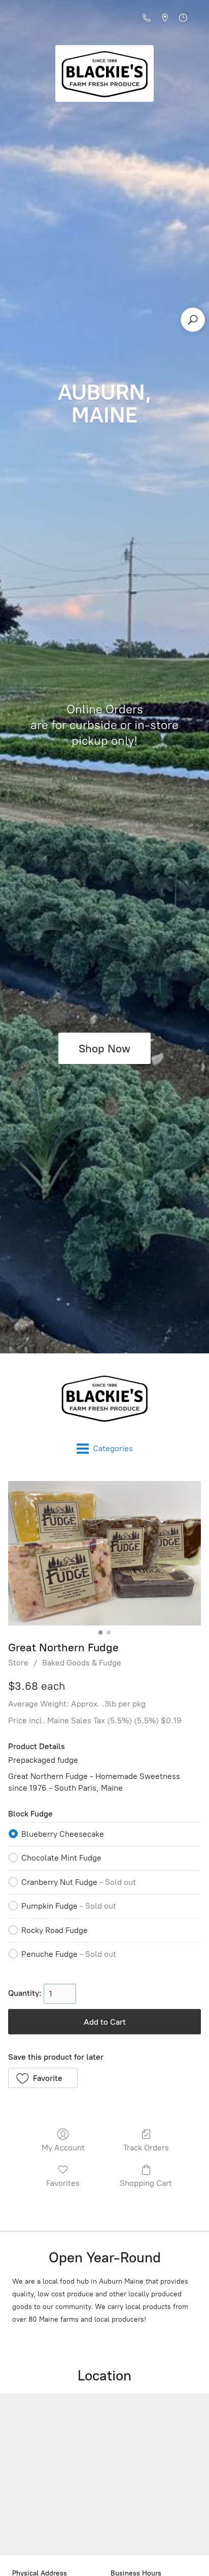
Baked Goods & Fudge (82, 1663)
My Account (63, 2148)
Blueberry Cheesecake (63, 1834)
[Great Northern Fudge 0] (104, 1553)
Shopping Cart (146, 2183)
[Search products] (193, 320)
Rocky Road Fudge (55, 1930)
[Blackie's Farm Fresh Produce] (104, 1398)
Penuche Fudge (69, 1954)
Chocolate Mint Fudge (61, 1858)
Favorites (63, 2183)
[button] (43, 2078)
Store (18, 1663)
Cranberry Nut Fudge (79, 1882)
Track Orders (146, 2148)
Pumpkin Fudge (69, 1906)
